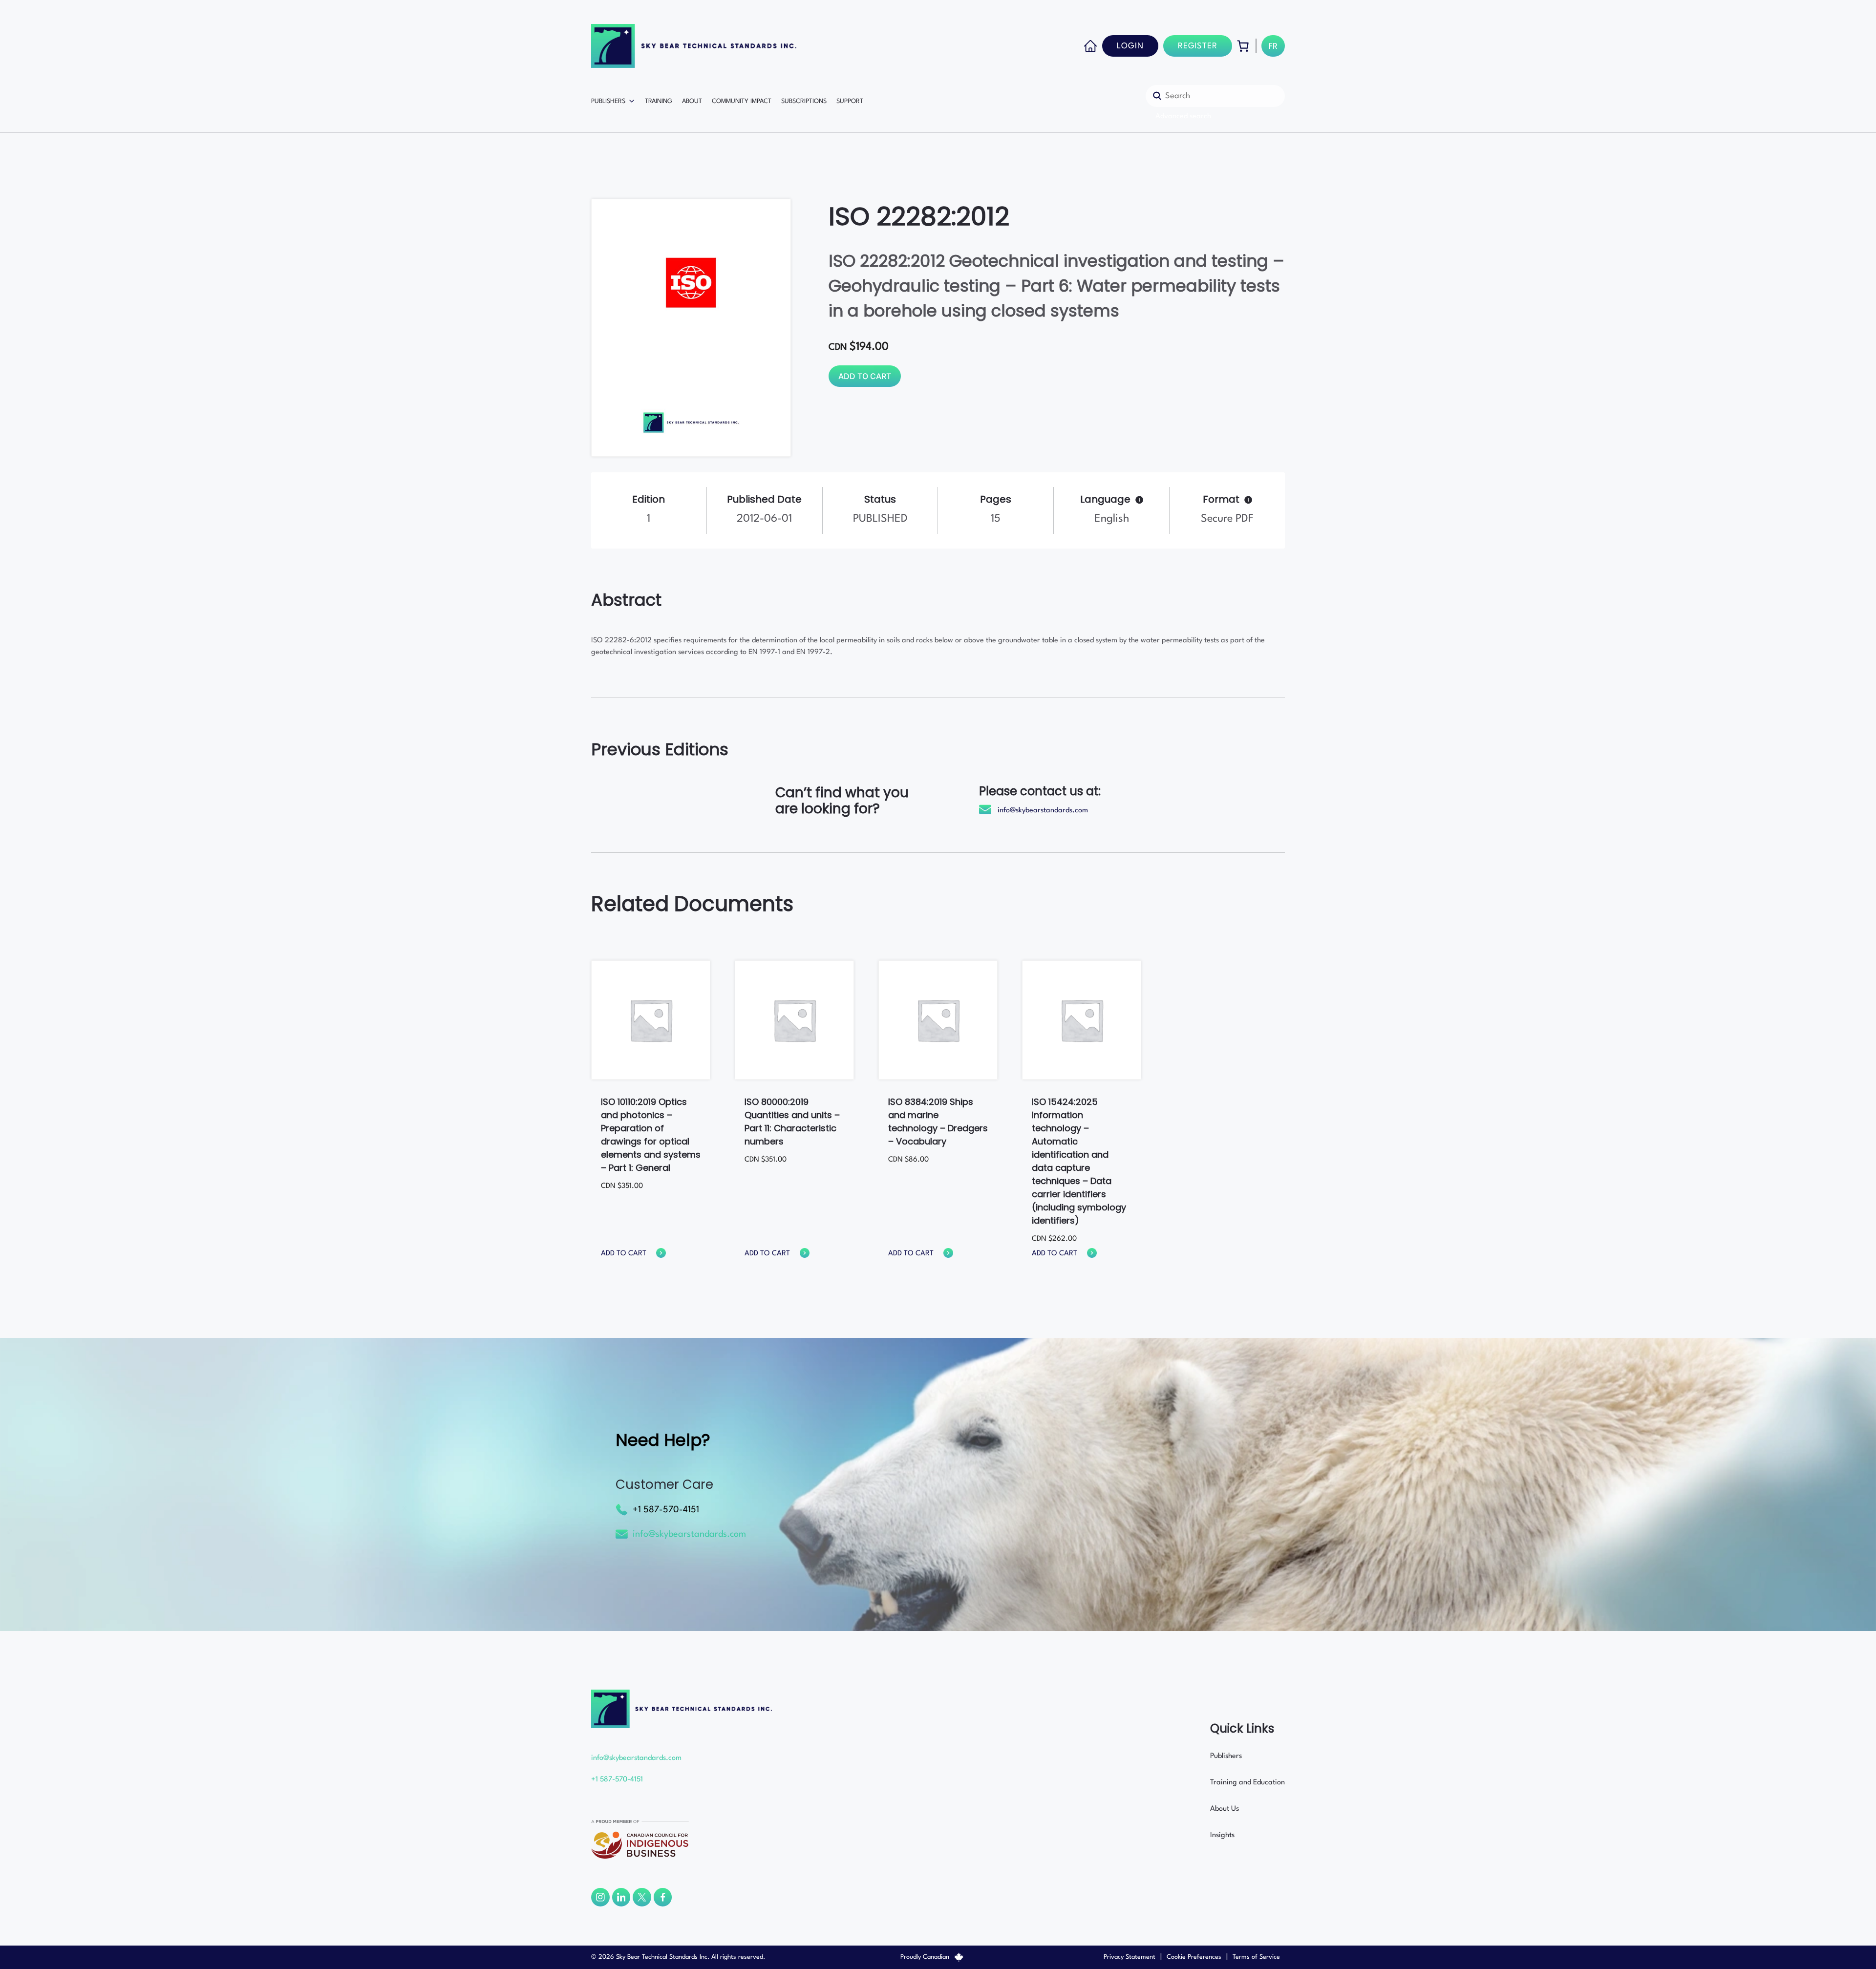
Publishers (1226, 1756)
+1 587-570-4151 (666, 1510)
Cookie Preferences (1194, 1957)
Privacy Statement (1130, 1957)
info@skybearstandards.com (1043, 811)
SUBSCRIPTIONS (804, 101)
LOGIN (1130, 46)
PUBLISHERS (608, 101)
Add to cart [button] (624, 1254)
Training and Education (1247, 1783)
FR (1273, 47)
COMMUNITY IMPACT (742, 101)
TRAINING (659, 101)
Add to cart (865, 376)
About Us (1225, 1809)
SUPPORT (850, 101)
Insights (1222, 1835)
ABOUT (692, 101)
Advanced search (1183, 116)
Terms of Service (1256, 1957)
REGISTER (1198, 46)
